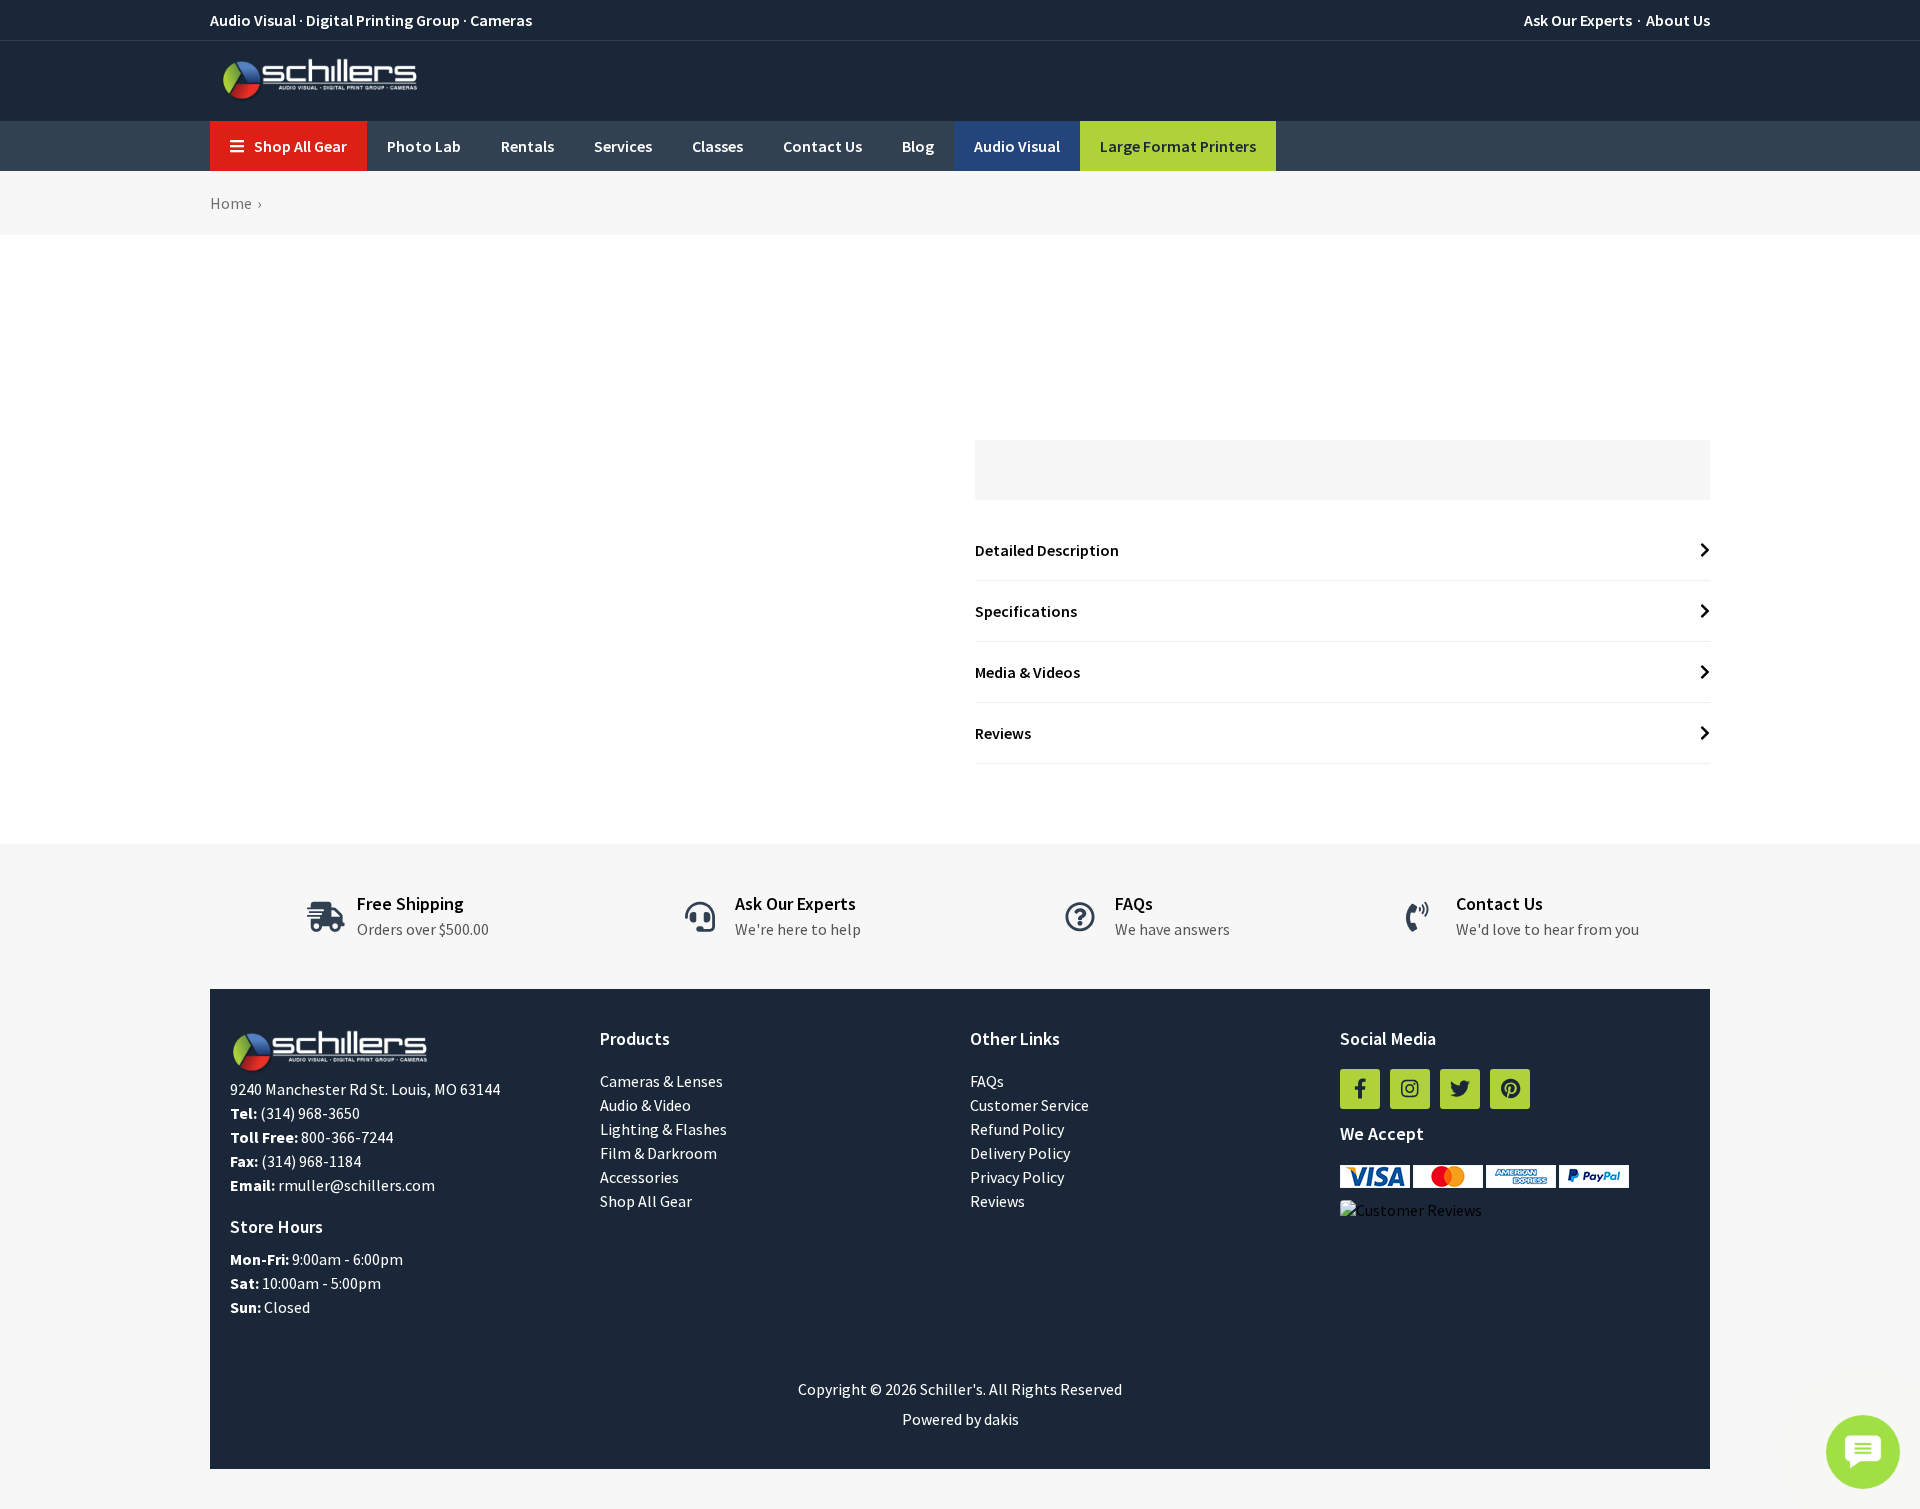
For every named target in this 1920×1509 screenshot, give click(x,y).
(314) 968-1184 (311, 1161)
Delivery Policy (1020, 1153)
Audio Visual (1017, 146)
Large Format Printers (1178, 146)
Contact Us (822, 146)
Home (231, 203)
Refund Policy (1017, 1129)
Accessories (639, 1177)
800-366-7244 (347, 1137)
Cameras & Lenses (661, 1081)
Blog (918, 146)
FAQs (987, 1081)
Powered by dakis (960, 1419)
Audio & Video (645, 1105)
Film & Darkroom (658, 1153)
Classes (717, 146)
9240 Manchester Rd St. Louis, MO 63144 (365, 1089)
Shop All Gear (646, 1201)
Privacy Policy (1017, 1177)
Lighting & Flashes (663, 1129)
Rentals (527, 146)
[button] (288, 146)
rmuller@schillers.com (356, 1185)
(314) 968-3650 (310, 1113)
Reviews (997, 1201)
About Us (1678, 20)
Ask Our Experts (1578, 20)
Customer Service (1029, 1105)
